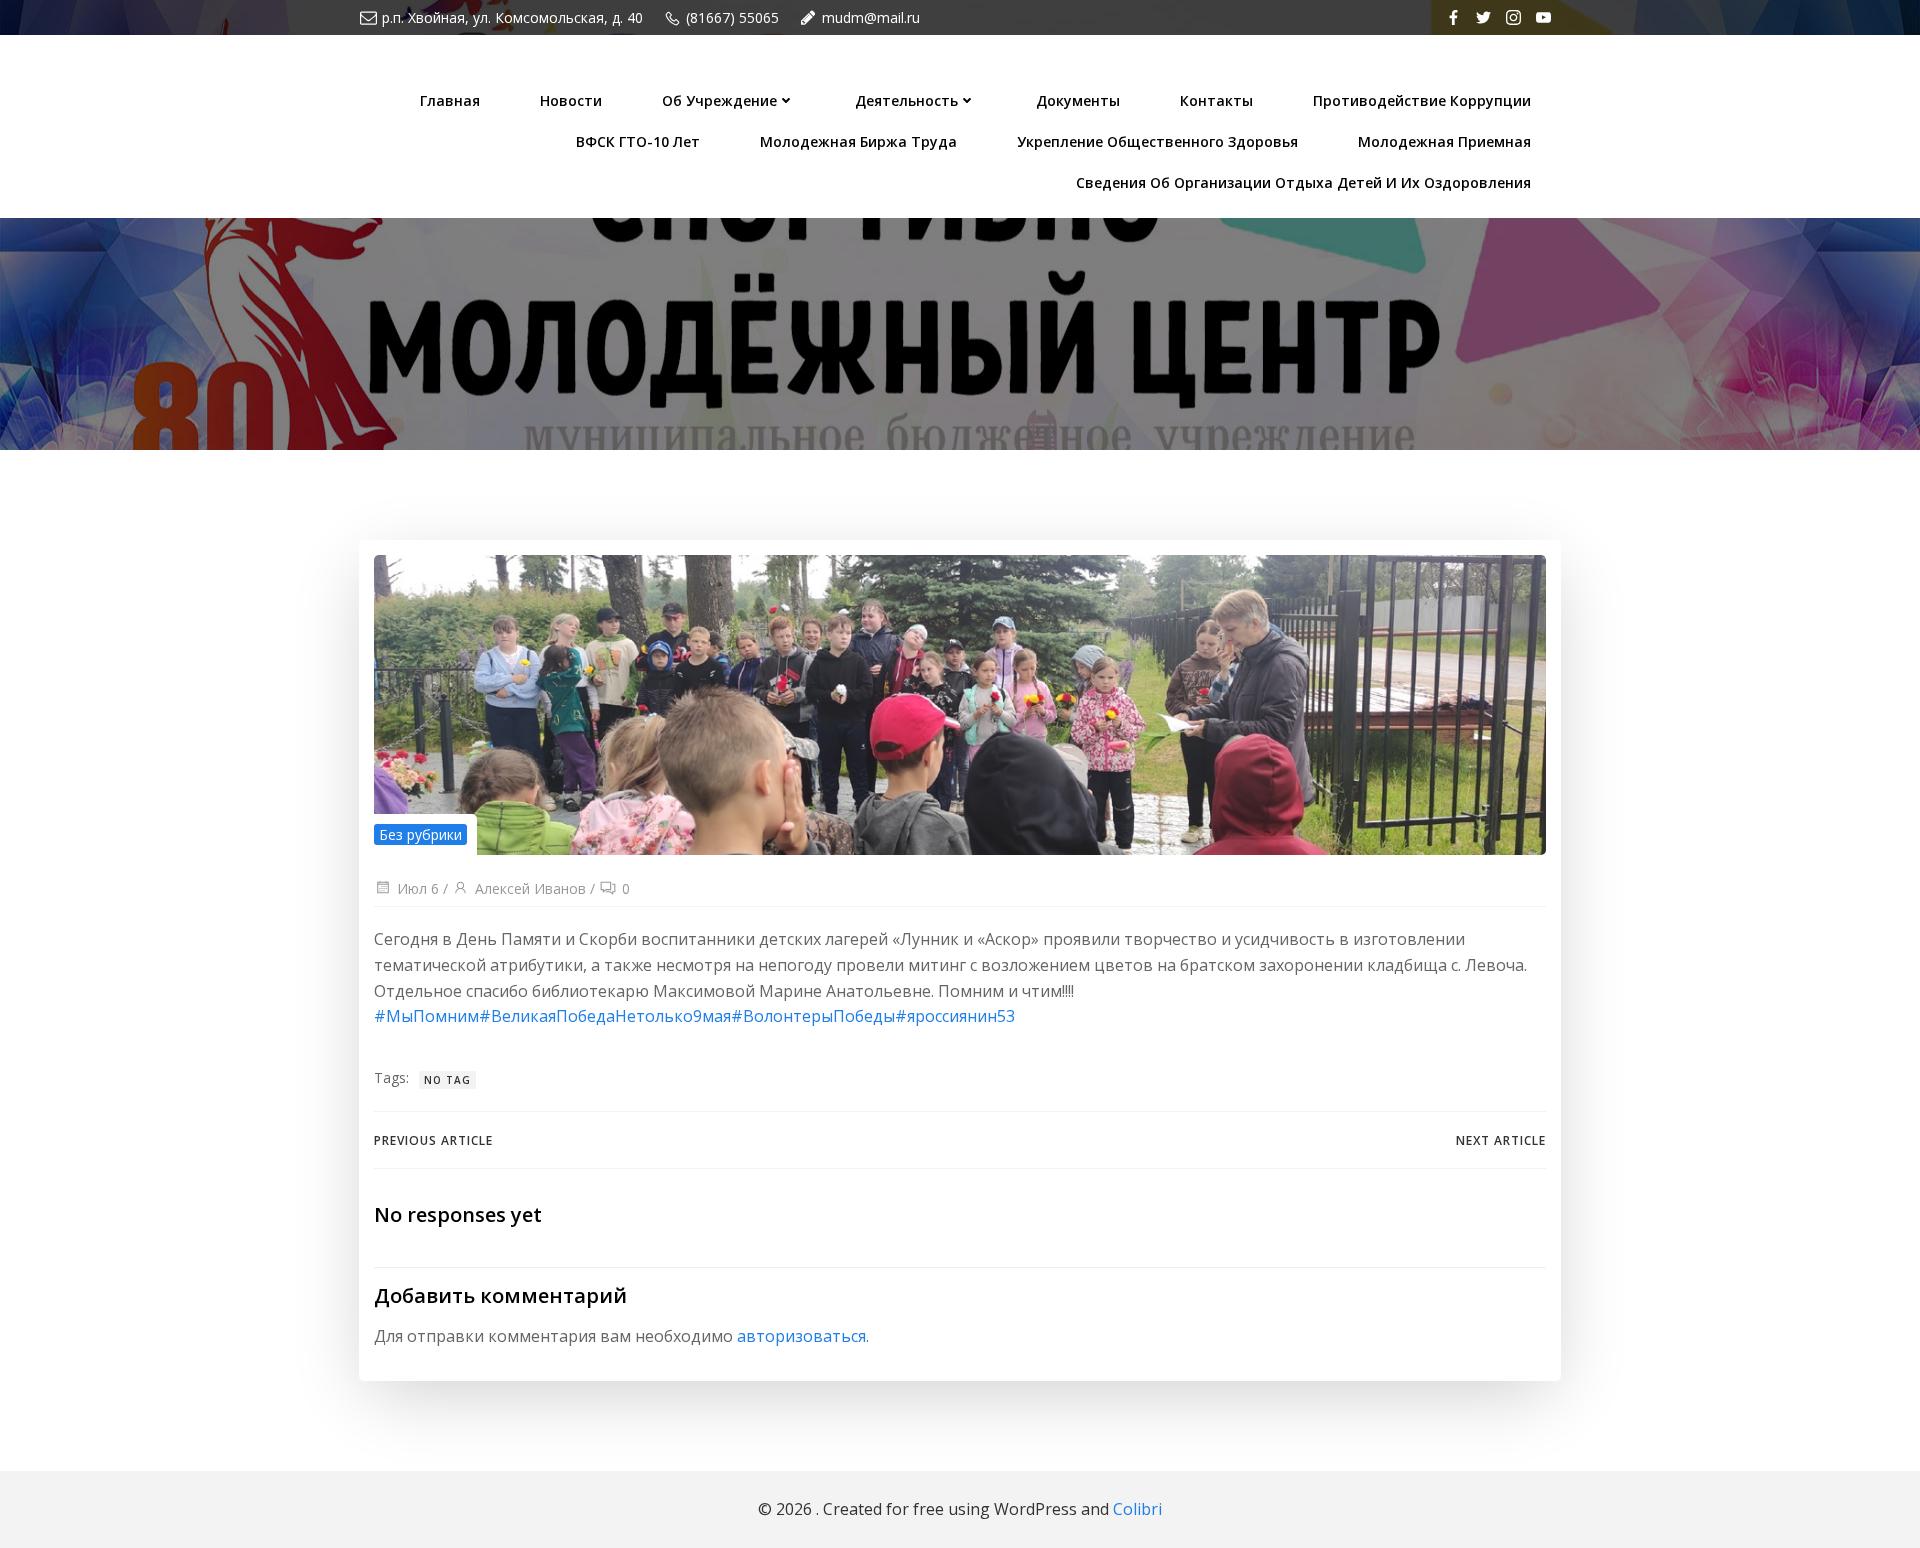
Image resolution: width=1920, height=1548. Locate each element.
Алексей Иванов (530, 888)
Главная (450, 100)
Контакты (1216, 100)
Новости (571, 100)
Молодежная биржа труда (858, 141)
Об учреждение (719, 100)
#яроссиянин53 (955, 1016)
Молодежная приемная (1444, 141)
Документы (1078, 100)
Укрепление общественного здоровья (1157, 141)
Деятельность (906, 100)
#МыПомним (426, 1016)
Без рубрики (420, 834)
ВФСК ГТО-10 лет (638, 141)
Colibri (1137, 1509)
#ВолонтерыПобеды (813, 1016)
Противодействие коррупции (1422, 100)
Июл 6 (418, 888)
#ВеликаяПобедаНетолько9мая (605, 1016)
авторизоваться (801, 1336)
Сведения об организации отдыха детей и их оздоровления (1303, 182)
